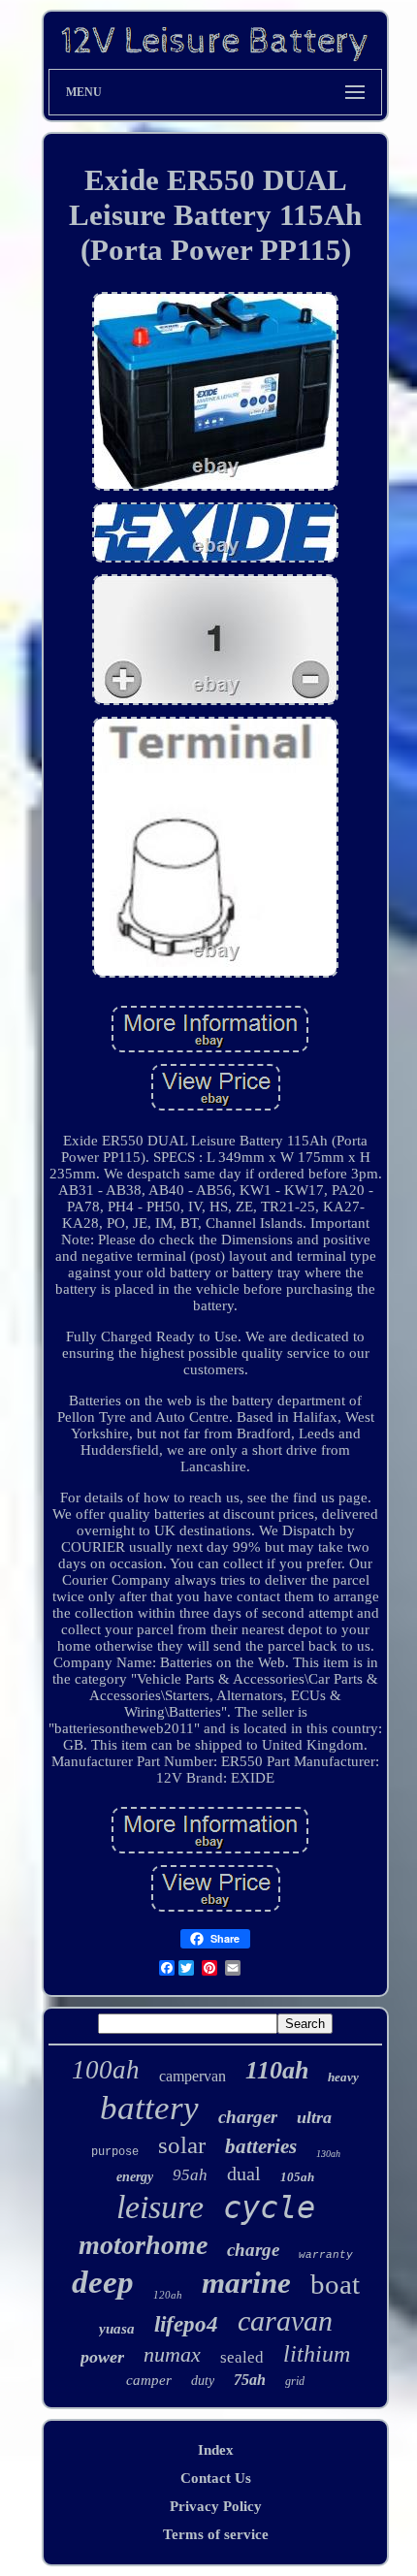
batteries (261, 2146)
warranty (326, 2255)
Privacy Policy (216, 2506)
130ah (328, 2154)
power (102, 2357)
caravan (285, 2320)
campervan (192, 2076)
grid (295, 2381)
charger (248, 2117)
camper (149, 2380)
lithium (317, 2354)
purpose (115, 2152)
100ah (106, 2070)
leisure (160, 2207)
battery (149, 2108)
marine (246, 2283)
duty (203, 2381)
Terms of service (216, 2534)
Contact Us (216, 2478)
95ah (190, 2175)
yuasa (117, 2329)
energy (135, 2177)
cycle (269, 2207)
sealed (242, 2357)
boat (335, 2284)
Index (216, 2450)
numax (172, 2354)
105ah (297, 2177)
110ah (277, 2070)
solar (182, 2145)
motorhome (143, 2245)
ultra (314, 2117)
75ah (250, 2380)
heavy (343, 2077)
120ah (168, 2295)
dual (244, 2173)
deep (103, 2282)
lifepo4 (186, 2324)
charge (253, 2250)
